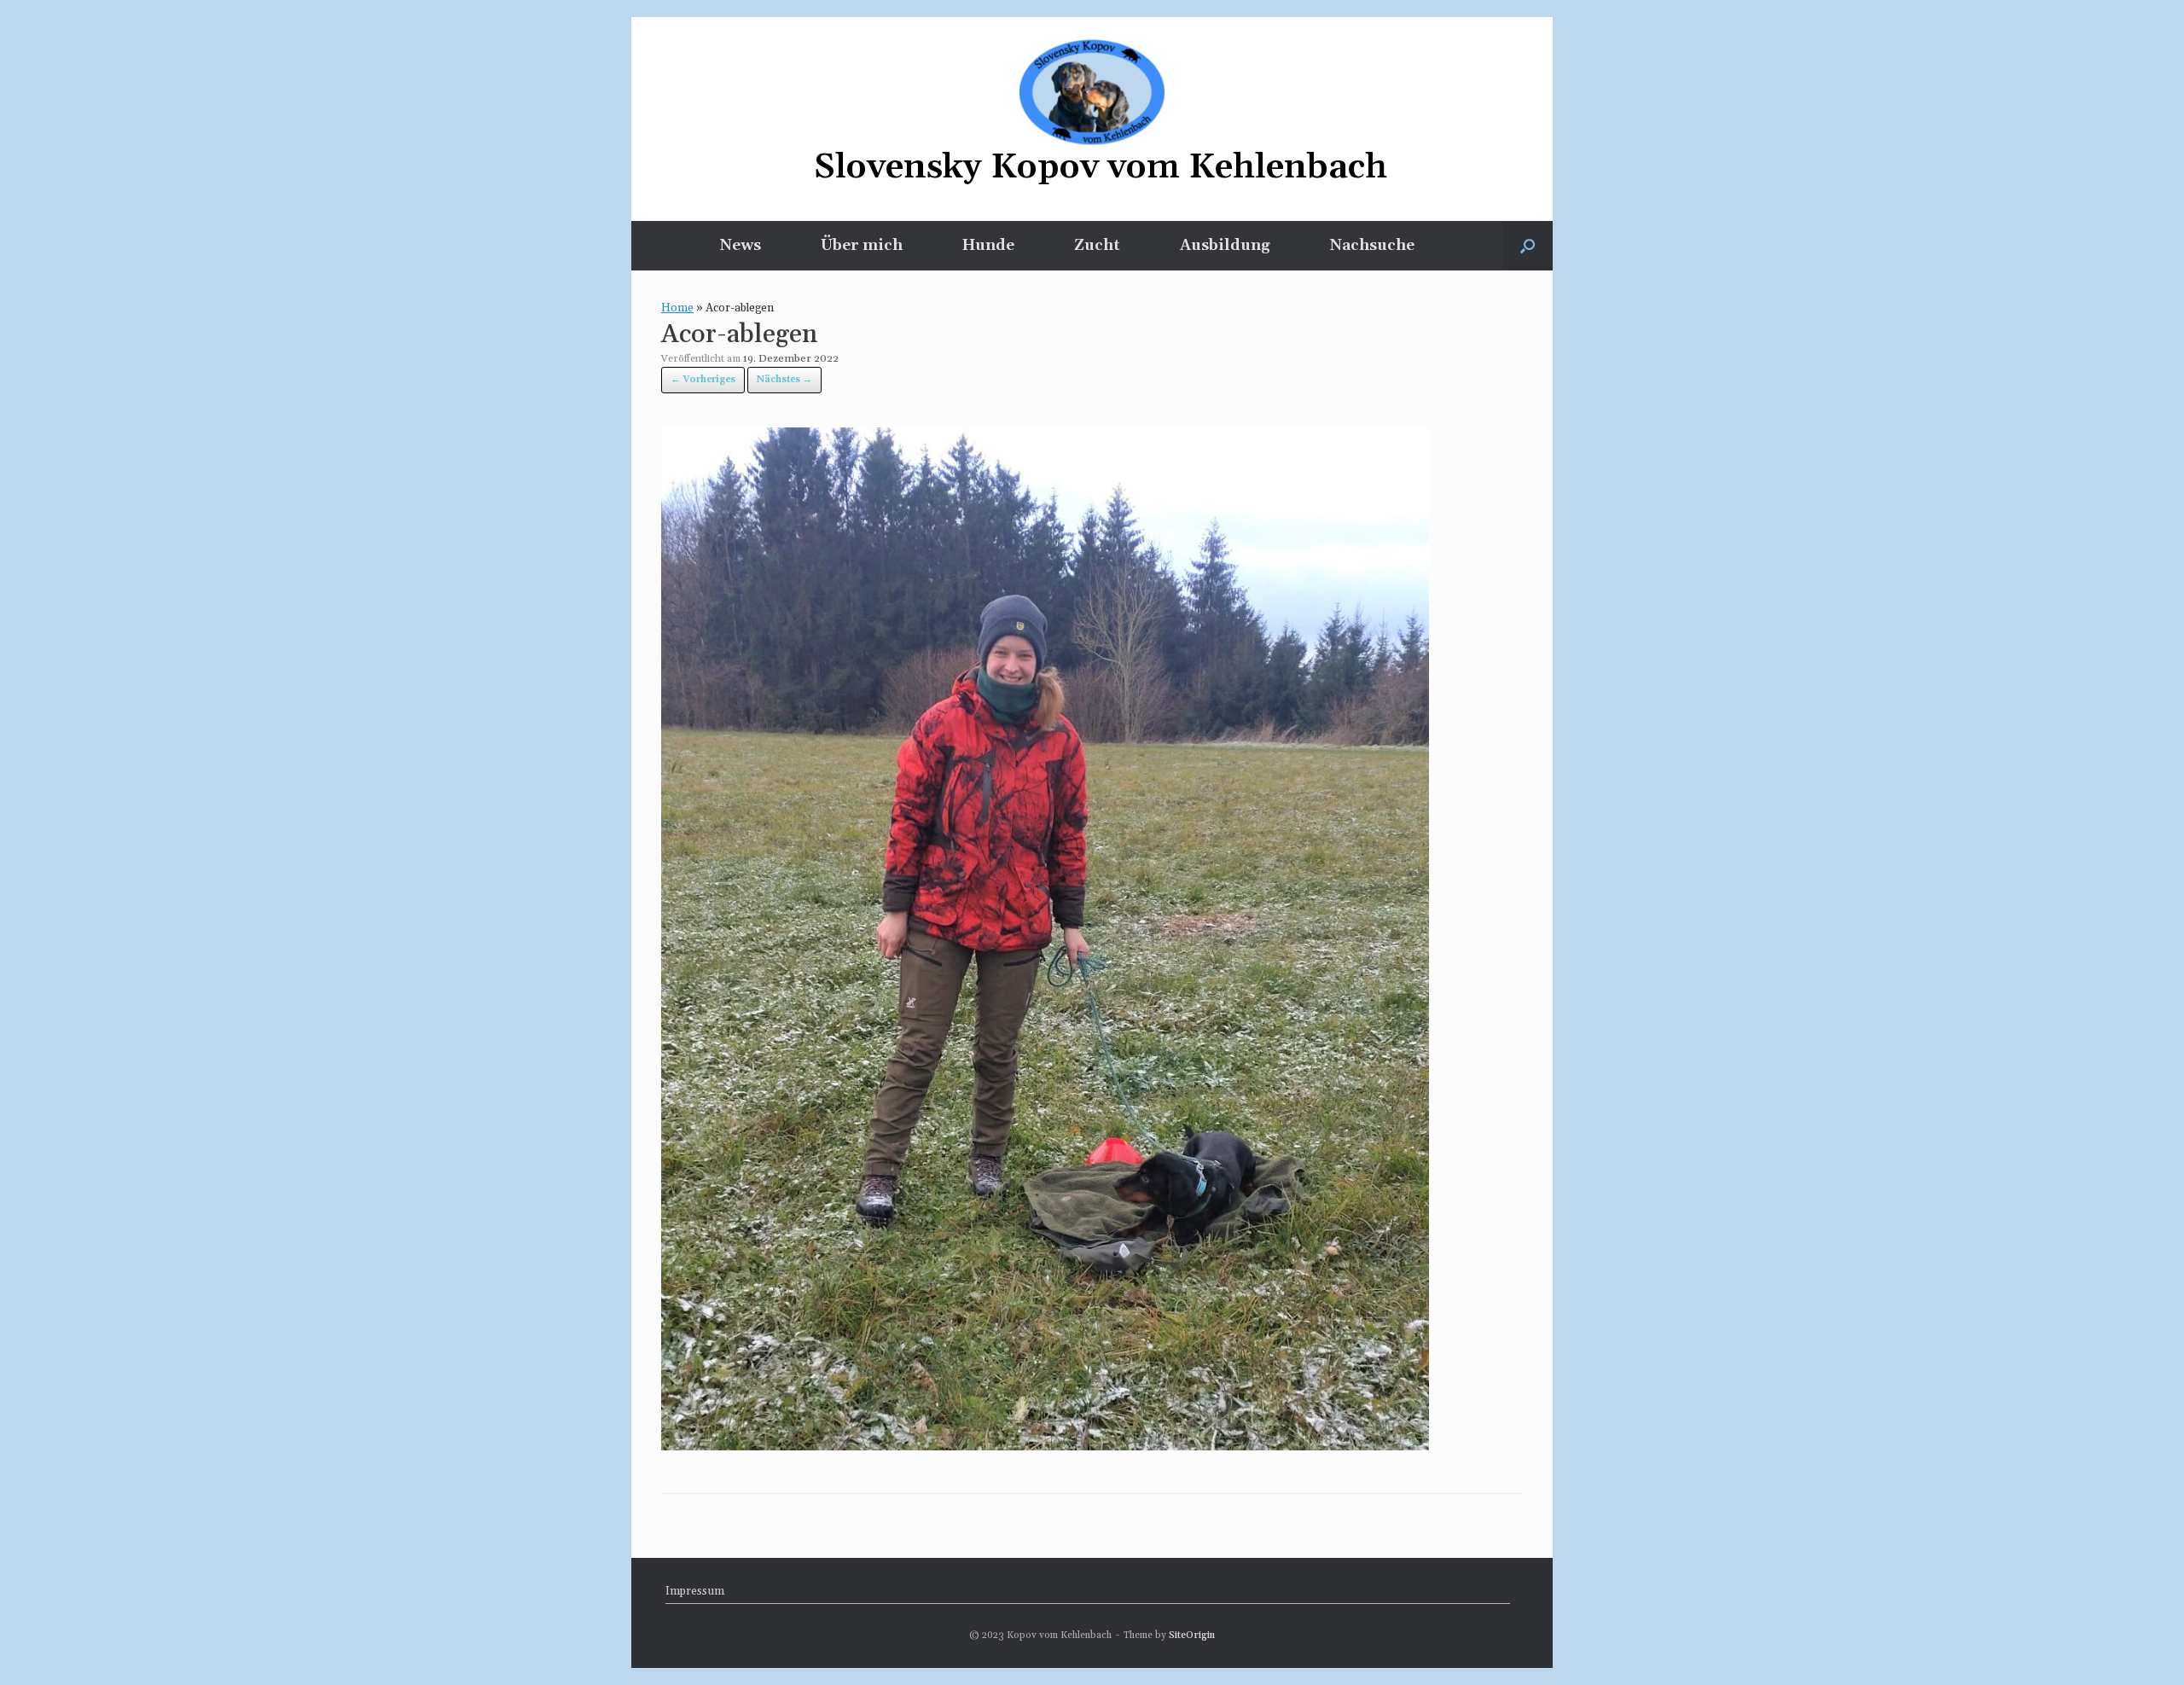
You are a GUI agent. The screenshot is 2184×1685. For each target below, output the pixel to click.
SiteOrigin (1192, 1635)
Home (677, 308)
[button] (1528, 246)
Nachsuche (1372, 245)
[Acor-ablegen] (1045, 1445)
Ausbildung (1225, 245)
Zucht (1097, 245)
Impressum (695, 1591)
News (741, 245)
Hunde (988, 245)
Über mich (862, 245)
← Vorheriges (703, 380)
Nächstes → (784, 380)
